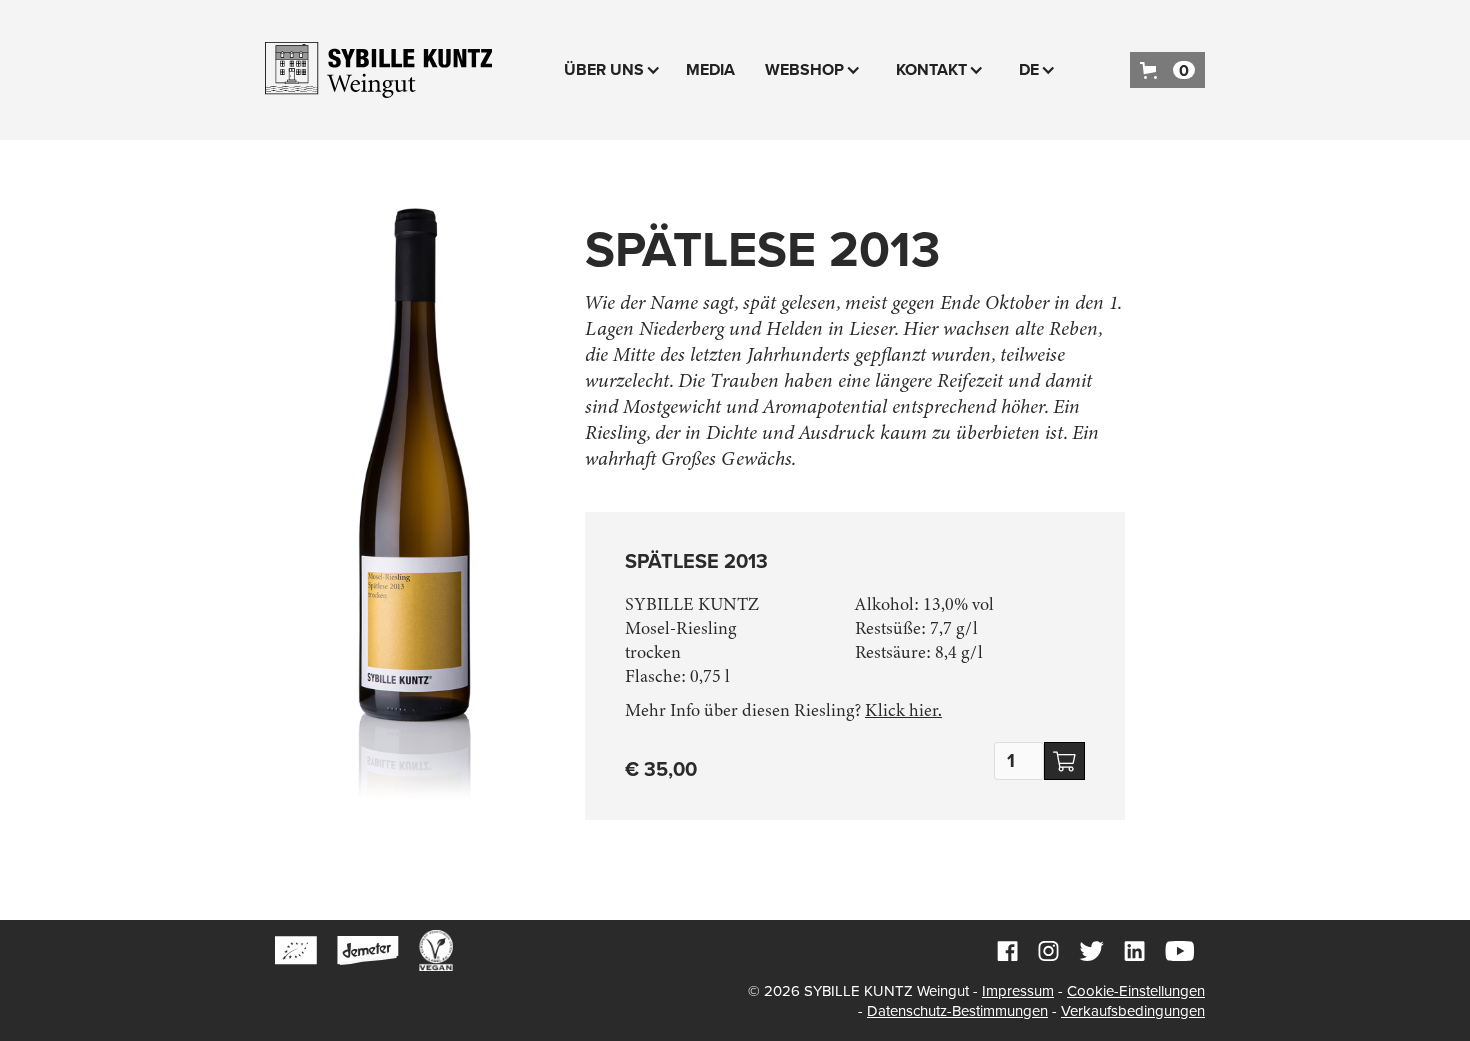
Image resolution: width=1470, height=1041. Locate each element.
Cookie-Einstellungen (1136, 991)
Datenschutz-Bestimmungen (957, 1011)
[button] (615, 70)
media (710, 70)
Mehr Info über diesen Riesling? (783, 710)
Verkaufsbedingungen (1133, 1011)
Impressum (1018, 991)
